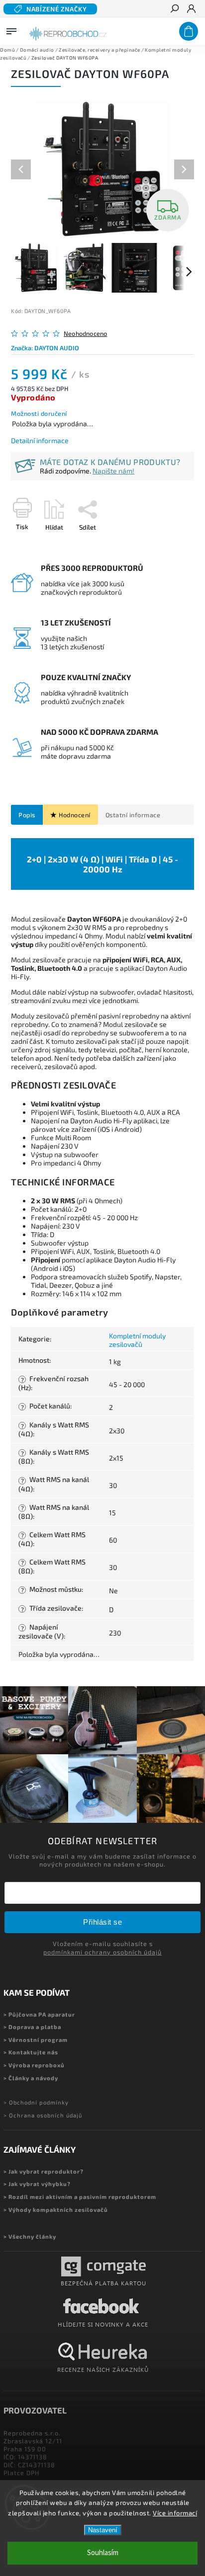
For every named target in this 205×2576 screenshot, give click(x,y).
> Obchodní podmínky (36, 2102)
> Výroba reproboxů (34, 2065)
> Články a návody (31, 2078)
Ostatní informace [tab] (133, 815)
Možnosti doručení (39, 413)
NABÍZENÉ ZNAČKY (57, 9)
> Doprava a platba (32, 2027)
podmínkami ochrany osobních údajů (102, 1952)
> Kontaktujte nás (31, 2052)
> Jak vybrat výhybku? (37, 2184)
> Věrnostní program (36, 2040)
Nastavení (103, 2530)
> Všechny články (30, 2236)
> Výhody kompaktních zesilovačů (56, 2210)
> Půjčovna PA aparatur (39, 2014)
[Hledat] (174, 9)
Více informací (175, 2513)
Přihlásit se (102, 1922)
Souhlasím (103, 2553)
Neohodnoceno (85, 334)
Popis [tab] (27, 815)
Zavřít (169, 545)
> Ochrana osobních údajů (43, 2115)
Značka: (45, 348)
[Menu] (11, 29)
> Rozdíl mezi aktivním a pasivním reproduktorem (80, 2197)
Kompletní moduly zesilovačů (137, 1340)
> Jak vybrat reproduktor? (44, 2171)
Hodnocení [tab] (75, 815)
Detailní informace (40, 440)
